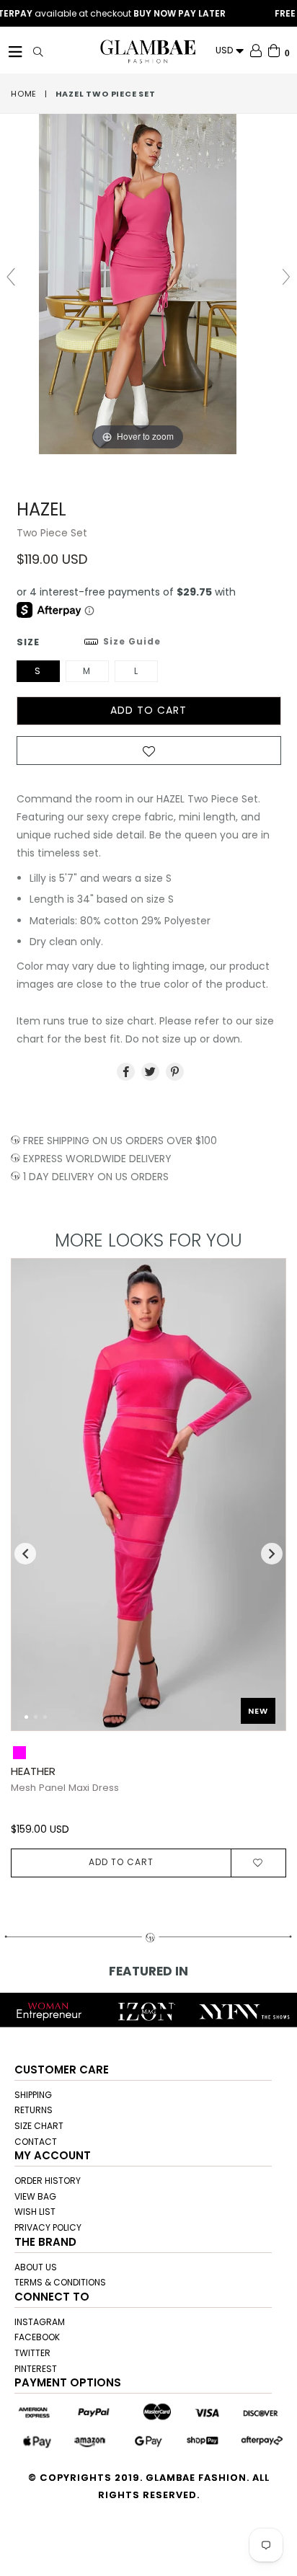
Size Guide (132, 641)
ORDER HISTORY (48, 2181)
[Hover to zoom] (148, 283)
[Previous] (34, 1502)
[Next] (263, 1502)
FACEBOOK (37, 2337)
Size (89, 642)
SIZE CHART (39, 2126)
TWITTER (32, 2353)
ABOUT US (36, 2267)
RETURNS (34, 2110)
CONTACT (36, 2142)
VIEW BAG (35, 2196)
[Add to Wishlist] (149, 755)
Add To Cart (121, 1862)
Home (24, 94)
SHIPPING (33, 2095)
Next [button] (272, 1554)
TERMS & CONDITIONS (60, 2282)
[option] (143, 1568)
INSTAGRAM (40, 2322)
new (258, 1711)
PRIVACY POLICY (48, 2227)
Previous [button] (25, 1554)
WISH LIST (35, 2212)
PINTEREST (36, 2369)
